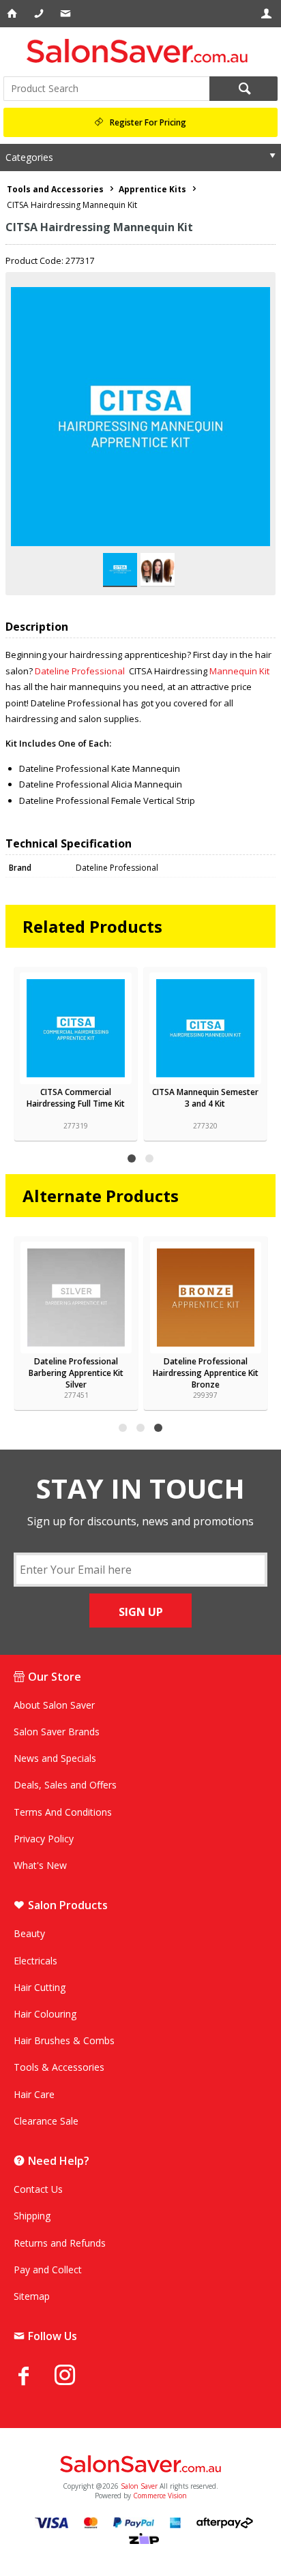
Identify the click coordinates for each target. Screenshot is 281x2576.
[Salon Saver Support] (66, 14)
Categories (29, 157)
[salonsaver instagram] (75, 2377)
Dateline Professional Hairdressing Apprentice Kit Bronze (206, 1373)
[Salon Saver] (140, 51)
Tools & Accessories (59, 2067)
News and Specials (55, 1758)
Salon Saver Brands (57, 1732)
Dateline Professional (81, 671)
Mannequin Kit (239, 671)
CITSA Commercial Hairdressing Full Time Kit (76, 1098)
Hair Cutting (40, 1987)
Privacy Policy (44, 1839)
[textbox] (106, 89)
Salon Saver (139, 2486)
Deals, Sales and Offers (65, 1785)
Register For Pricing (148, 122)
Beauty (29, 1933)
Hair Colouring (45, 2014)
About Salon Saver (54, 1705)
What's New (40, 1865)
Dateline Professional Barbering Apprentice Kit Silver (76, 1373)
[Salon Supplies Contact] (40, 14)
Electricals (35, 1961)
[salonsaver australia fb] (34, 2376)
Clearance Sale (46, 2121)
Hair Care (34, 2094)
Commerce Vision (160, 2496)
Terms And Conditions (63, 1812)
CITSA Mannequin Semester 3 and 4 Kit (205, 1098)
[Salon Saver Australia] (140, 2465)
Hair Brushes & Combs (64, 2040)
